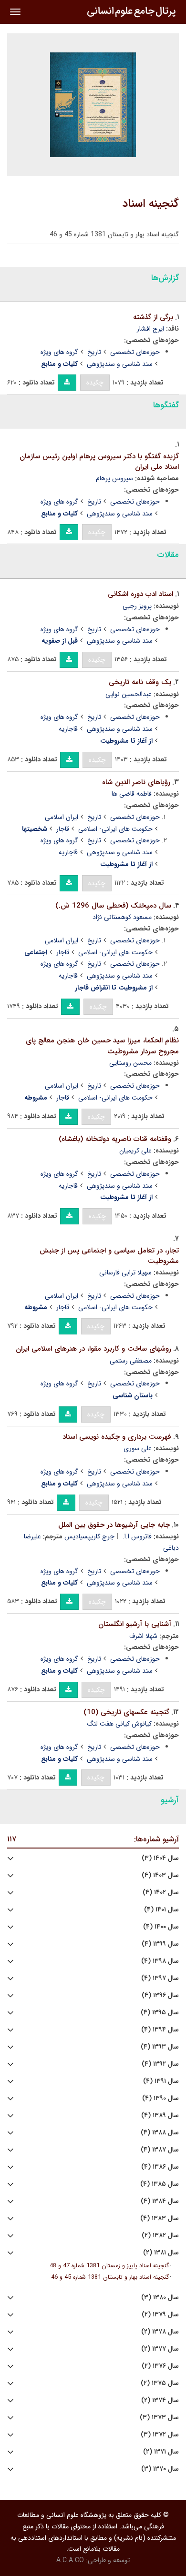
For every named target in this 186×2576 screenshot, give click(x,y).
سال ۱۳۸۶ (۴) (160, 2167)
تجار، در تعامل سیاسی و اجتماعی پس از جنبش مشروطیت (109, 1256)
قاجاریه (68, 729)
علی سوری (138, 1448)
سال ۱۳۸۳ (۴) (160, 2218)
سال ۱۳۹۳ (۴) (160, 2047)
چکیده (95, 383)
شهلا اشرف (143, 1636)
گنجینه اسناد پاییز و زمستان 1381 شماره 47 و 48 (109, 2266)
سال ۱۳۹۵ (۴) (160, 2013)
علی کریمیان (135, 1151)
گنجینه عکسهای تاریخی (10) (126, 1712)
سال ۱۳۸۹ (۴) (160, 2116)
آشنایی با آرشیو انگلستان (135, 1624)
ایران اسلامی (62, 817)
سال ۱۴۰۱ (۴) (161, 1910)
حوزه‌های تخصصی (135, 352)
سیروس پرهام (114, 478)
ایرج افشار (150, 329)
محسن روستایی (130, 1063)
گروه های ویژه (59, 352)
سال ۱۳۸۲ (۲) (160, 2236)
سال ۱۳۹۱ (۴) (161, 2081)
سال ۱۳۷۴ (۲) (160, 2400)
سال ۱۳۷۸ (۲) (160, 2332)
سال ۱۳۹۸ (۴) (160, 1961)
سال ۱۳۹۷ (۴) (160, 1978)
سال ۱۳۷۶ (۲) (160, 2366)
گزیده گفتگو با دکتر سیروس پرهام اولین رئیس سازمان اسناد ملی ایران (99, 462)
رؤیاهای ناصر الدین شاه (136, 782)
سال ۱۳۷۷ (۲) (160, 2349)
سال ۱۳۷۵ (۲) (160, 2383)
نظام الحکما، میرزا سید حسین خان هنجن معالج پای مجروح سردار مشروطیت (102, 1046)
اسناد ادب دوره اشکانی (140, 594)
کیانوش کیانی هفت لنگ (119, 1724)
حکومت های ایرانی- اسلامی (115, 829)
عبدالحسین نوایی (129, 694)
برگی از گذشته (153, 317)
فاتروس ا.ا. (137, 1536)
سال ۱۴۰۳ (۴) (160, 1875)
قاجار (63, 829)
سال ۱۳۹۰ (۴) (160, 2098)
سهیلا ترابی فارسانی (125, 1273)
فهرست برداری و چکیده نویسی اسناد (117, 1437)
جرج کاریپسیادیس (89, 1536)
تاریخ (94, 352)
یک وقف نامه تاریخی (140, 682)
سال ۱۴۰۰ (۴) (161, 1927)
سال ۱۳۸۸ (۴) (160, 2133)
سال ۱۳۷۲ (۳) (160, 2435)
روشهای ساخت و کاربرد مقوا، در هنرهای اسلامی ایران (93, 1349)
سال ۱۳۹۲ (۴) (160, 2064)
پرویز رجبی (137, 606)
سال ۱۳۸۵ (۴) (160, 2184)
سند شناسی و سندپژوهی (120, 364)
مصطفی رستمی (131, 1361)
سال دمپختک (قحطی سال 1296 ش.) (113, 906)
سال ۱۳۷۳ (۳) (159, 2418)
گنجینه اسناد (150, 204)
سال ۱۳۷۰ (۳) (160, 2469)
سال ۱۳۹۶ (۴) (160, 1995)
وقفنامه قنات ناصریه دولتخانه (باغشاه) (115, 1139)
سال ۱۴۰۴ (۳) (160, 1858)
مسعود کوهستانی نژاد (122, 917)
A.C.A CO (70, 2560)
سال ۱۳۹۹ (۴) (160, 1944)
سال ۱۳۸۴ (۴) (160, 2201)
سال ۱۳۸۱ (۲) (161, 2253)
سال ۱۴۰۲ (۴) (161, 1893)
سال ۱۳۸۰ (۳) (160, 2298)
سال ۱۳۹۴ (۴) (160, 2030)
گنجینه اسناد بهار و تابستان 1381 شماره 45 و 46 (110, 2277)
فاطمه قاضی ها (132, 794)
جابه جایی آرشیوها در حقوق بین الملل (114, 1525)
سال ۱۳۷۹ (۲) (160, 2315)
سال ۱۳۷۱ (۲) (161, 2452)
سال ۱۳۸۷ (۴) (160, 2150)
